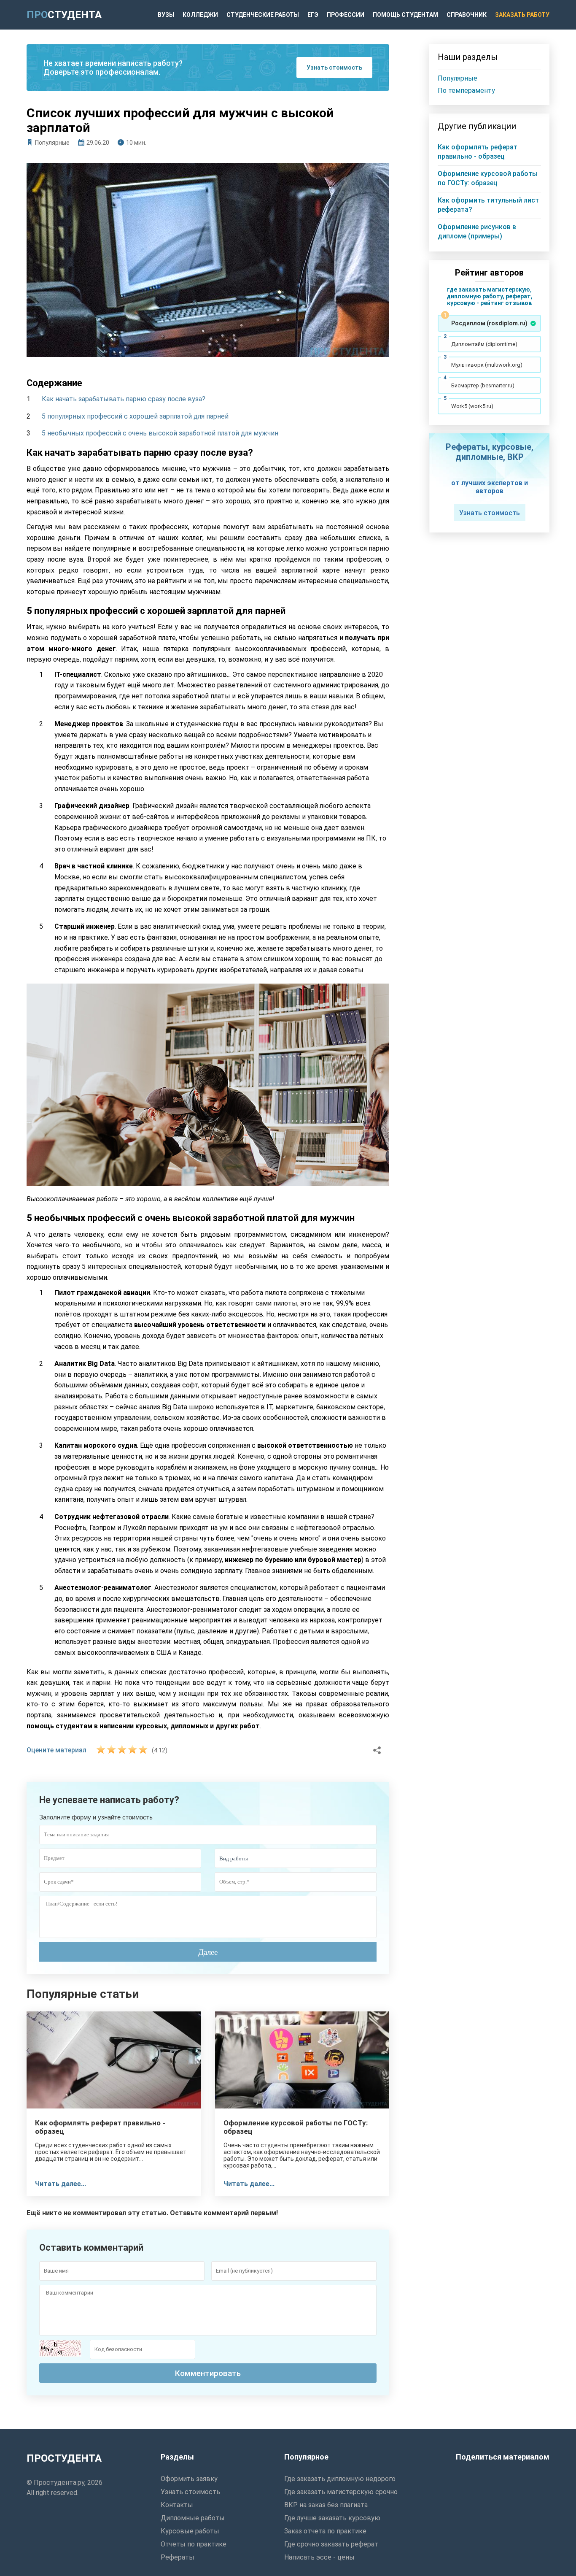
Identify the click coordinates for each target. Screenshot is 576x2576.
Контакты (177, 2505)
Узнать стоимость (334, 68)
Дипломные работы (193, 2518)
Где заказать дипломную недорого (340, 2479)
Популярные (52, 143)
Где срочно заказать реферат (331, 2544)
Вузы (166, 15)
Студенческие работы (263, 15)
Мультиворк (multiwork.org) (487, 365)
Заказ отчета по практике (325, 2531)
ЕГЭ (313, 15)
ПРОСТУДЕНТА (64, 2458)
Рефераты (178, 2557)
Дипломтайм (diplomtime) (484, 344)
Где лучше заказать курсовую (332, 2518)
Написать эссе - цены (319, 2557)
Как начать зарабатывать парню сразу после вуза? (124, 399)
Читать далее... (61, 2184)
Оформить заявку (189, 2479)
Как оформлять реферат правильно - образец (100, 2127)
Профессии (346, 15)
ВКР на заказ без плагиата (326, 2505)
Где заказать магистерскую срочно (341, 2492)
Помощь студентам (405, 15)
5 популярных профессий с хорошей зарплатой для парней (135, 416)
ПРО (64, 15)
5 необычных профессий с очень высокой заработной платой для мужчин (160, 433)
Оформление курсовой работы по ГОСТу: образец (296, 2127)
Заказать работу (522, 15)
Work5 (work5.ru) (472, 406)
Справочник (467, 15)
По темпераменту (466, 91)
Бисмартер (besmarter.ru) (483, 385)
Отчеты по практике (194, 2544)
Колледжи (200, 15)
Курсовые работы (190, 2531)
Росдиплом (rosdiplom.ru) (489, 323)
